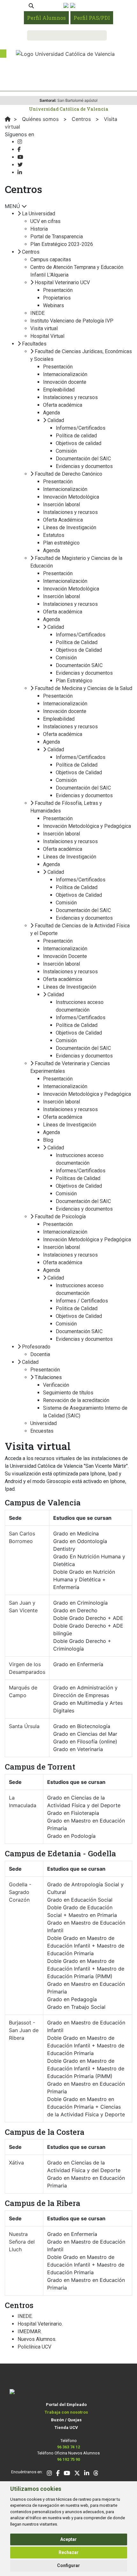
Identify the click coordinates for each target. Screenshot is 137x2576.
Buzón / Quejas (66, 2420)
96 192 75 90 (68, 2459)
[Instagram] (20, 142)
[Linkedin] (20, 172)
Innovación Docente (65, 956)
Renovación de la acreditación (76, 1400)
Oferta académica (63, 405)
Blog (48, 1140)
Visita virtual (44, 328)
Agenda (51, 413)
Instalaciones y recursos (70, 397)
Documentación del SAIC (83, 459)
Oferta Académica (63, 520)
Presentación (58, 290)
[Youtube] (20, 157)
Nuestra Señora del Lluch (22, 2242)
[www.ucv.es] (8, 119)
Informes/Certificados (81, 428)
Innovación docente (65, 382)
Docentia (40, 1354)
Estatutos (54, 535)
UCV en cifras (45, 221)
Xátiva (16, 2163)
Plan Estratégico (74, 681)
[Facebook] (19, 149)
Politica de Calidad (77, 1308)
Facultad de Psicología (60, 1217)
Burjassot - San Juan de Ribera (24, 2030)
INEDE (37, 313)
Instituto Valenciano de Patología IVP (72, 321)
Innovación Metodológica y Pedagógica (87, 826)
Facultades (34, 344)
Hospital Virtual (47, 336)
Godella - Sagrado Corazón (20, 1892)
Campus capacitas (51, 260)
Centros (31, 252)
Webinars (54, 305)
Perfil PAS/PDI (92, 18)
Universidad (43, 1423)
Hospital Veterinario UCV (62, 282)
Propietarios (57, 298)
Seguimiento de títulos (68, 1393)
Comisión (66, 451)
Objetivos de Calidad (79, 650)
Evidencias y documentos (84, 466)
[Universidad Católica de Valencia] (65, 53)
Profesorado (36, 1347)
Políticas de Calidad (78, 1178)
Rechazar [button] (69, 2552)
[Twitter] (20, 165)
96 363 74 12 (68, 2447)
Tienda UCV (66, 2428)
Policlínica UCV (34, 2347)
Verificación (56, 1385)
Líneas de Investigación (70, 527)
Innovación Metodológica (71, 497)
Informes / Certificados (82, 1301)
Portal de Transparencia (57, 237)
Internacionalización (65, 374)
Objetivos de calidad (79, 443)
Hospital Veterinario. (40, 2324)
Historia (39, 229)
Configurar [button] (68, 2565)
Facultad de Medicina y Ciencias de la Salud (83, 688)
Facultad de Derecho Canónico (68, 474)
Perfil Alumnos (46, 18)
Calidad (56, 420)
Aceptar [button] (68, 2539)
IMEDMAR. (30, 2331)
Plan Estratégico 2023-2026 (62, 244)
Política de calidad (76, 436)
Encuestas (42, 1431)
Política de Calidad (77, 642)
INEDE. (25, 2316)
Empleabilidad (59, 390)
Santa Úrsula (24, 1726)
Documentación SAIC (79, 665)
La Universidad (39, 214)
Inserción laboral (61, 505)
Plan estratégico (61, 543)
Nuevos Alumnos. (37, 2339)
